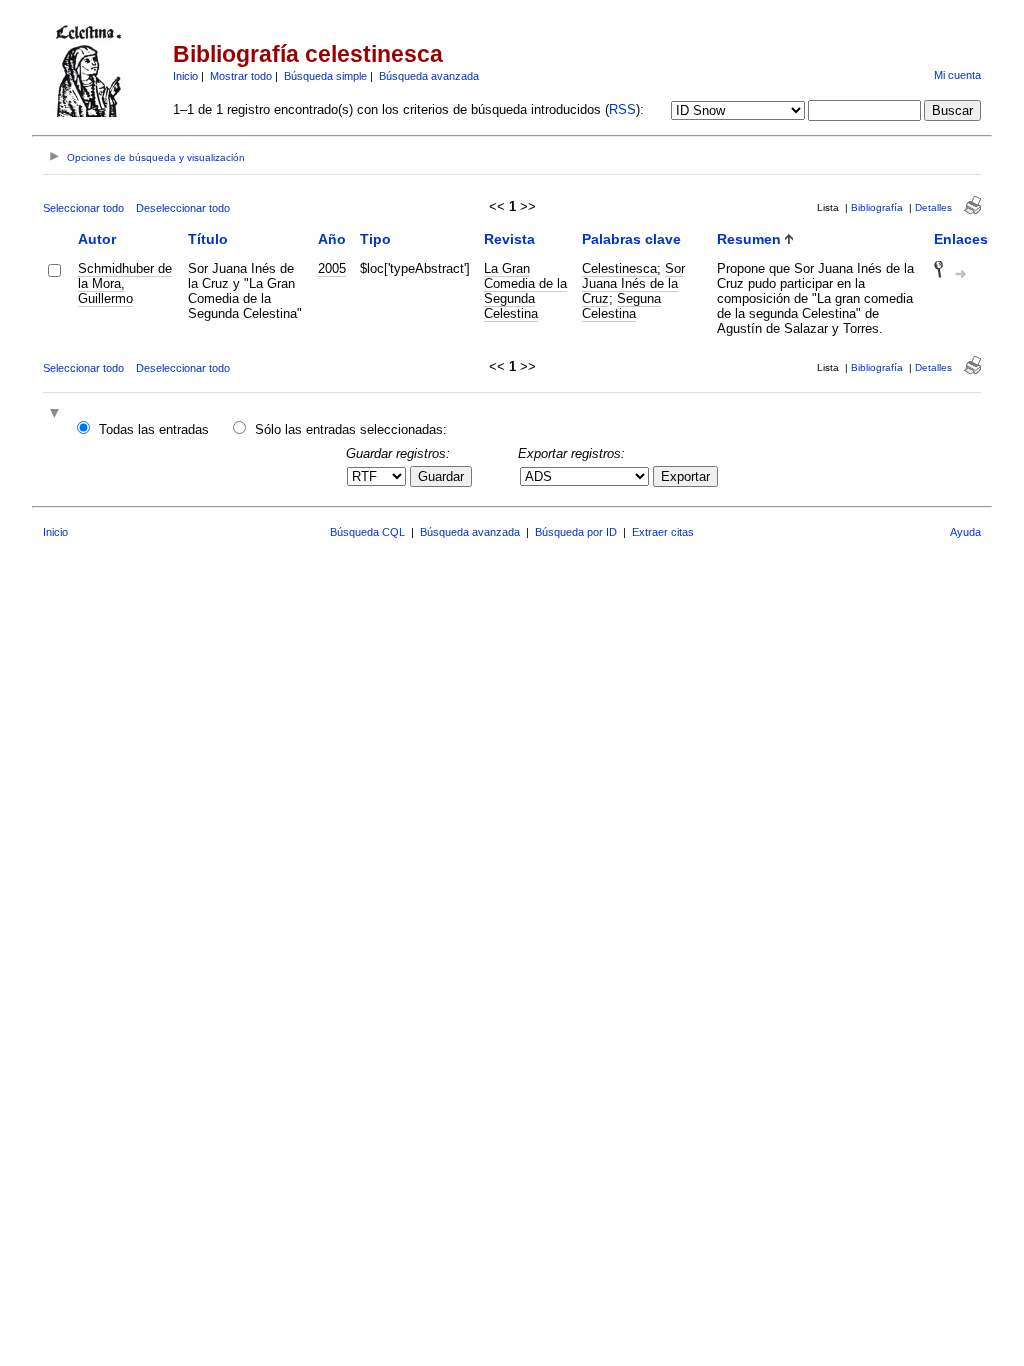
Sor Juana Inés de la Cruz (633, 283)
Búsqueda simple (325, 76)
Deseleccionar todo (183, 208)
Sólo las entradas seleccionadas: (351, 429)
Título (208, 239)
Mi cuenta (957, 75)
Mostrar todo (241, 76)
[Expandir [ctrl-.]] (57, 414)
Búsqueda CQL (367, 532)
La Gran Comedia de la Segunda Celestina (525, 291)
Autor (97, 239)
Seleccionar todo (83, 208)
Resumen (749, 239)
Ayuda (965, 532)
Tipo (375, 239)
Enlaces (961, 239)
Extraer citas (663, 532)
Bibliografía (877, 207)
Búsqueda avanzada (429, 76)
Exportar (685, 476)
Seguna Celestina (621, 306)
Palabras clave (631, 239)
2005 (332, 268)
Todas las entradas (154, 429)
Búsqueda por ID (576, 532)
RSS (622, 109)
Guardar (441, 476)
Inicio (185, 76)
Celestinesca (619, 268)
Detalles (933, 207)
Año (332, 239)
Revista (509, 239)
